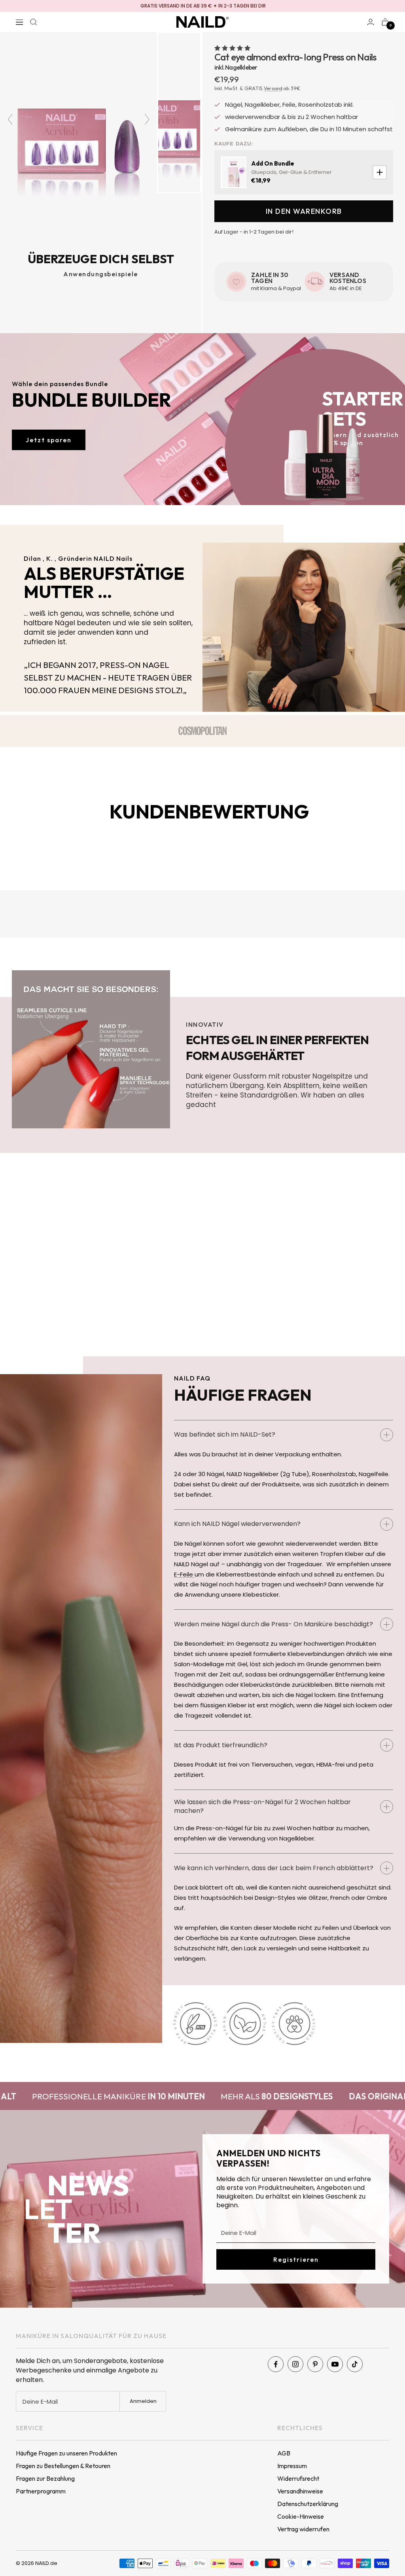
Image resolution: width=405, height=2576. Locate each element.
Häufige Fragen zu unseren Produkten (66, 2453)
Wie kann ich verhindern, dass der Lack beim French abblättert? (274, 1868)
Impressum (292, 2466)
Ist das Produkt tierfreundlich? (221, 1745)
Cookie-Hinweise (301, 2516)
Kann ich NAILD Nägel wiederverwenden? (237, 1524)
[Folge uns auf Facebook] (276, 2364)
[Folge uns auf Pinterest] (315, 2364)
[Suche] (34, 22)
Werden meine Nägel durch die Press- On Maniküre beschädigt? (273, 1624)
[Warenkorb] (385, 22)
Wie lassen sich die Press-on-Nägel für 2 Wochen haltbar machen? (262, 1806)
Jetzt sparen (49, 440)
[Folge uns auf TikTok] (355, 2364)
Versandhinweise (300, 2491)
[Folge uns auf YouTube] (335, 2364)
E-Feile (184, 1574)
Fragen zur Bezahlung (45, 2478)
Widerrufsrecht (298, 2478)
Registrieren (296, 2259)
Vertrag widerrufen (303, 2529)
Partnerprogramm (41, 2491)
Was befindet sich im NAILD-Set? (225, 1434)
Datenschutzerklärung (308, 2504)
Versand (273, 88)
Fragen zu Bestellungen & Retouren (63, 2466)
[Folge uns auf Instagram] (295, 2364)
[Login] (371, 22)
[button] (232, 48)
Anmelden (143, 2401)
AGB (284, 2453)
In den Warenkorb (304, 211)
